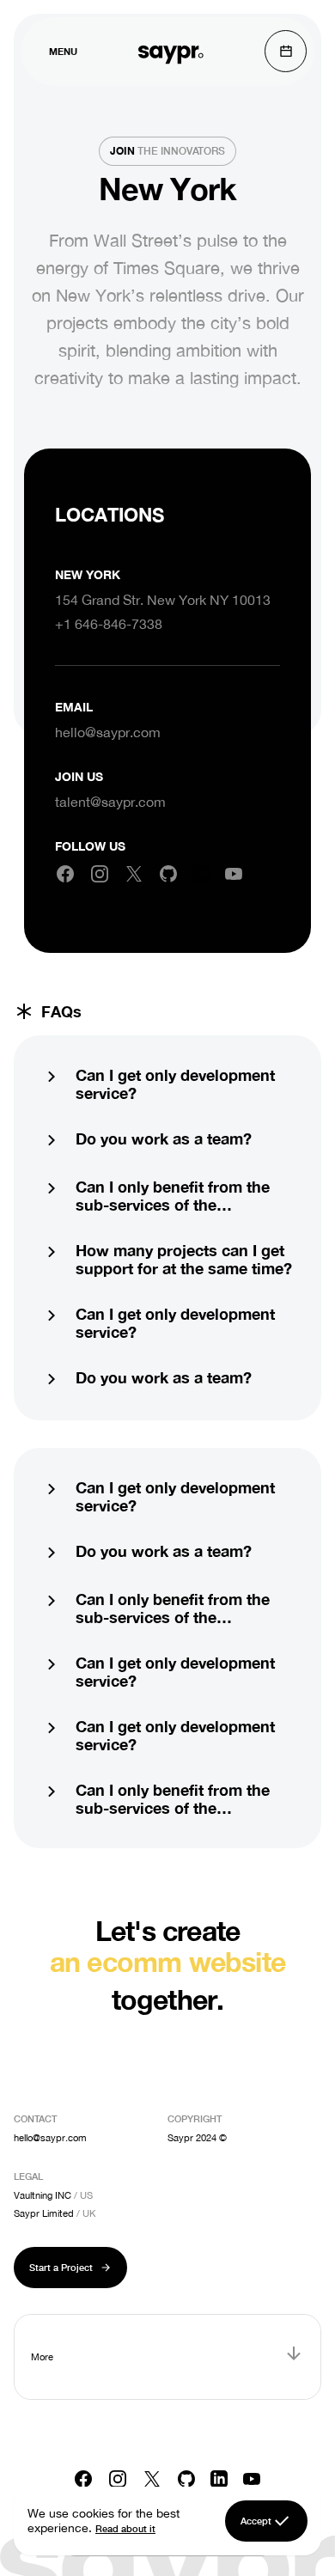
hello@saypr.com (108, 732)
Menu (63, 51)
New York (88, 574)
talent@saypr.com (110, 802)
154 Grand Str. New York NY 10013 (163, 600)
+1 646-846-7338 (109, 624)
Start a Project (61, 2267)
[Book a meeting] (286, 51)
